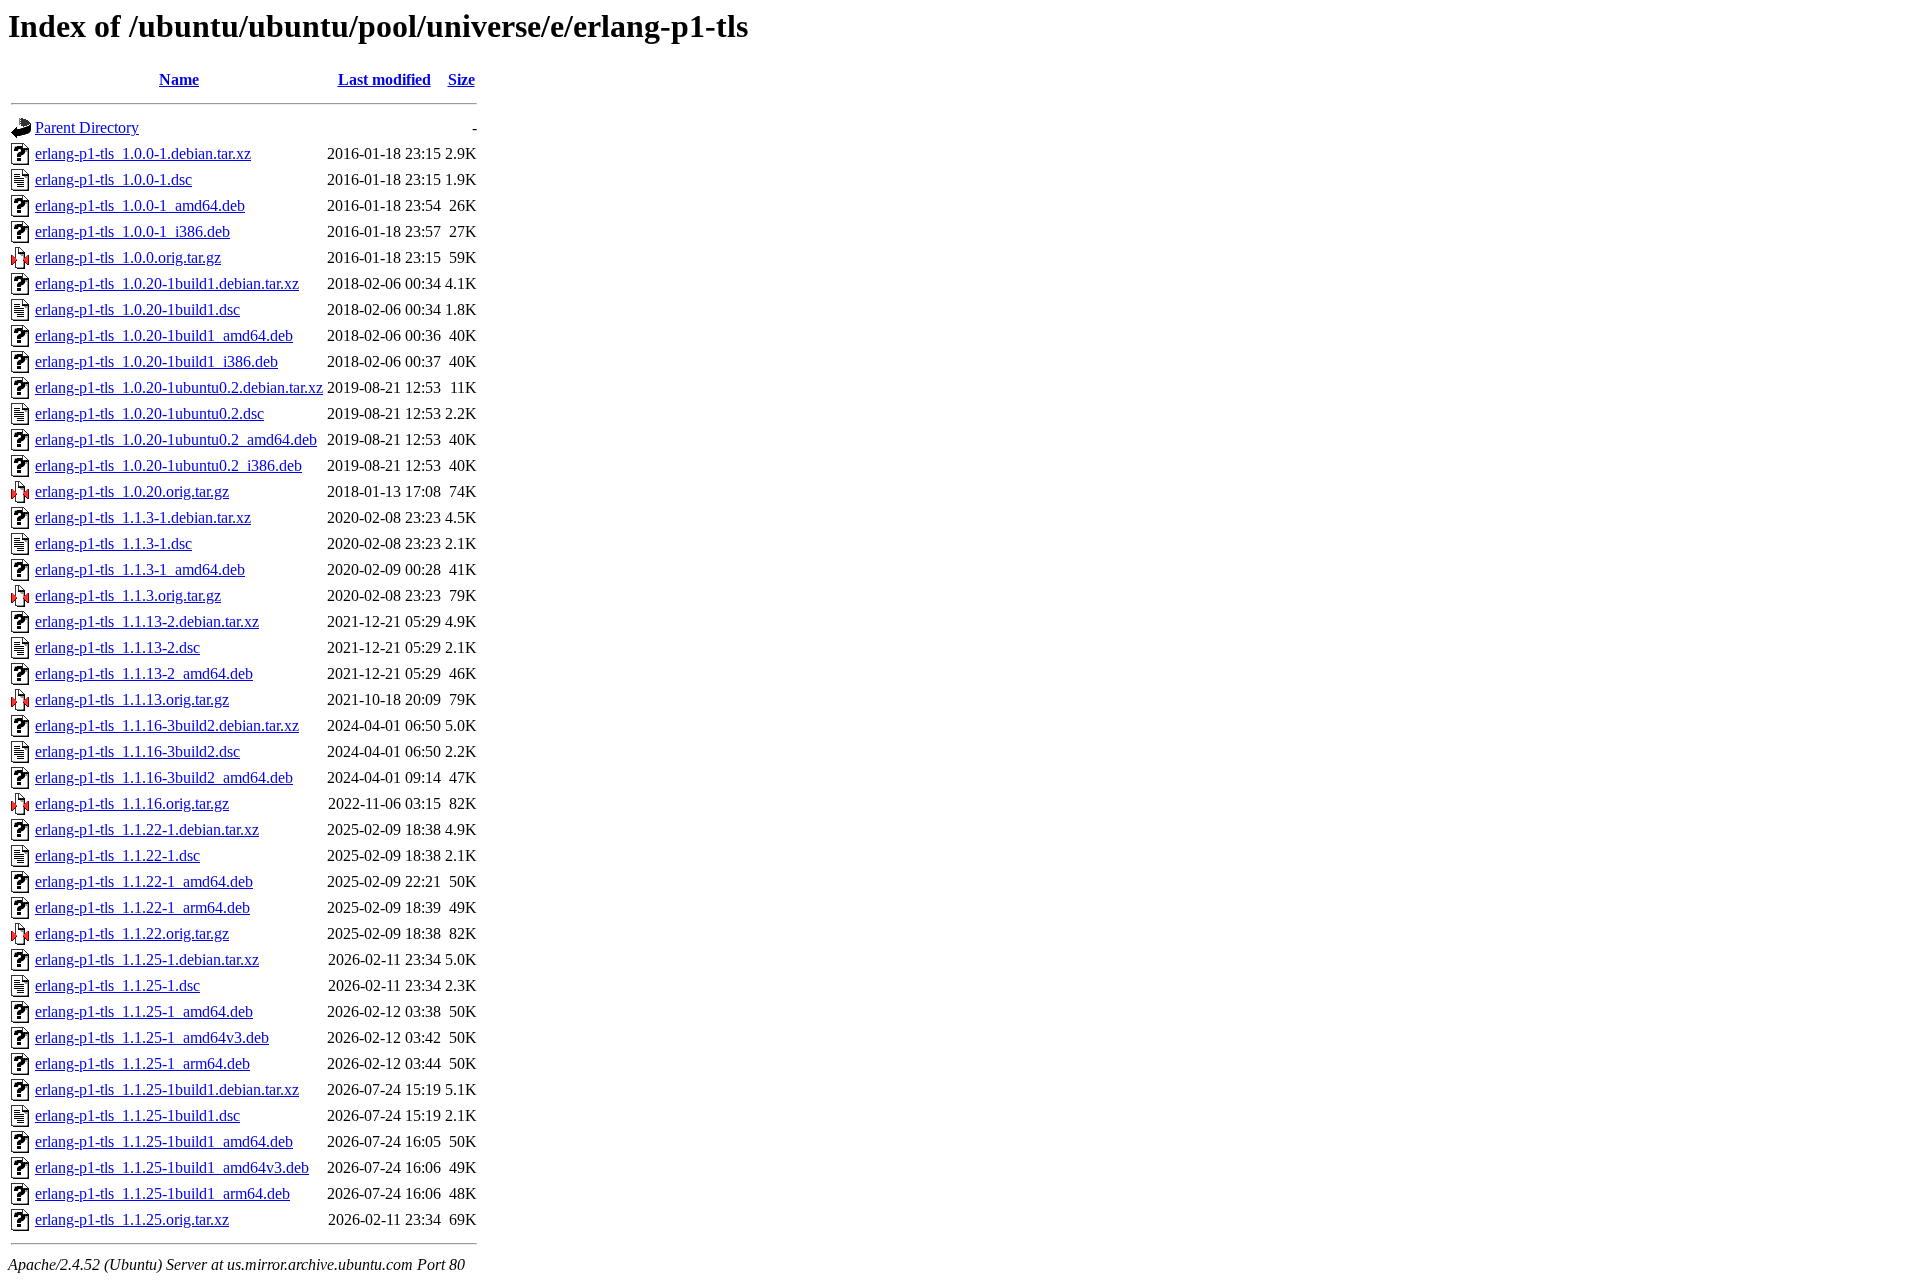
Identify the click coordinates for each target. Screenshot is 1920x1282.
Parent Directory (87, 127)
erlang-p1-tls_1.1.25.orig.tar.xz (132, 1219)
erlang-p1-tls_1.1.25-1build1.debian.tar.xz (167, 1089)
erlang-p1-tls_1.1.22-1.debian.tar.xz (147, 829)
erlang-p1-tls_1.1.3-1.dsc (113, 543)
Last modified (384, 79)
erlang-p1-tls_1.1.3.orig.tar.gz (128, 595)
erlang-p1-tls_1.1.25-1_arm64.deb (142, 1063)
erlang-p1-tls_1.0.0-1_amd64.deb (140, 205)
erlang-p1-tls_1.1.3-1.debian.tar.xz (143, 517)
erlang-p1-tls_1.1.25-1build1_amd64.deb (164, 1141)
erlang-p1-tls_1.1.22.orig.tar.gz (132, 933)
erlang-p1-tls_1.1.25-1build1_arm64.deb (162, 1193)
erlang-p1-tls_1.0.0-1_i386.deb (132, 231)
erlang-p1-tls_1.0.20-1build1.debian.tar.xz (167, 283)
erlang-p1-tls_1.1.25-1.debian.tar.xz (147, 959)
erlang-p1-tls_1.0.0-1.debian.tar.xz (143, 153)
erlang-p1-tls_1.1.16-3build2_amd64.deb (164, 777)
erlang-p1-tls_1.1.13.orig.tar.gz (132, 699)
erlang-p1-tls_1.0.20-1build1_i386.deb (156, 361)
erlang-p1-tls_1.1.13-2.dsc (117, 647)
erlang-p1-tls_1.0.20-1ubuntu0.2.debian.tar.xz (179, 387)
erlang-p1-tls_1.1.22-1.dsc (117, 855)
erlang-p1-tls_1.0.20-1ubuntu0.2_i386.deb (168, 465)
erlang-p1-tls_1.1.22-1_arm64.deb (142, 907)
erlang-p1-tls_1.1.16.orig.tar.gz (132, 803)
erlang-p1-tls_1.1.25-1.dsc (117, 985)
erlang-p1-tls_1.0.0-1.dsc (113, 179)
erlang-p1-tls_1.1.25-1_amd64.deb (144, 1011)
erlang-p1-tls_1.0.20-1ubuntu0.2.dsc (149, 413)
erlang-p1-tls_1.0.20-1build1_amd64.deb (164, 335)
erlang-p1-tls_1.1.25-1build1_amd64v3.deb (172, 1167)
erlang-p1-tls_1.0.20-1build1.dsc (137, 309)
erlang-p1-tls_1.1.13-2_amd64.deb (144, 673)
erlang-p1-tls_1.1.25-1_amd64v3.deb (152, 1037)
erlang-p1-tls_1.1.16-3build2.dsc (137, 751)
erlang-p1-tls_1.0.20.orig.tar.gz (132, 491)
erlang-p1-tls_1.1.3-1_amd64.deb (140, 569)
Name (179, 79)
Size (461, 79)
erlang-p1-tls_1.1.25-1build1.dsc (137, 1115)
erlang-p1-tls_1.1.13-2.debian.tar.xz (147, 621)
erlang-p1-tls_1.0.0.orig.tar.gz (128, 257)
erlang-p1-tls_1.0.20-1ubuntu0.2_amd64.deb (176, 439)
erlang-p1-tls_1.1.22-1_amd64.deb (144, 881)
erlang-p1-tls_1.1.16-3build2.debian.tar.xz (167, 725)
